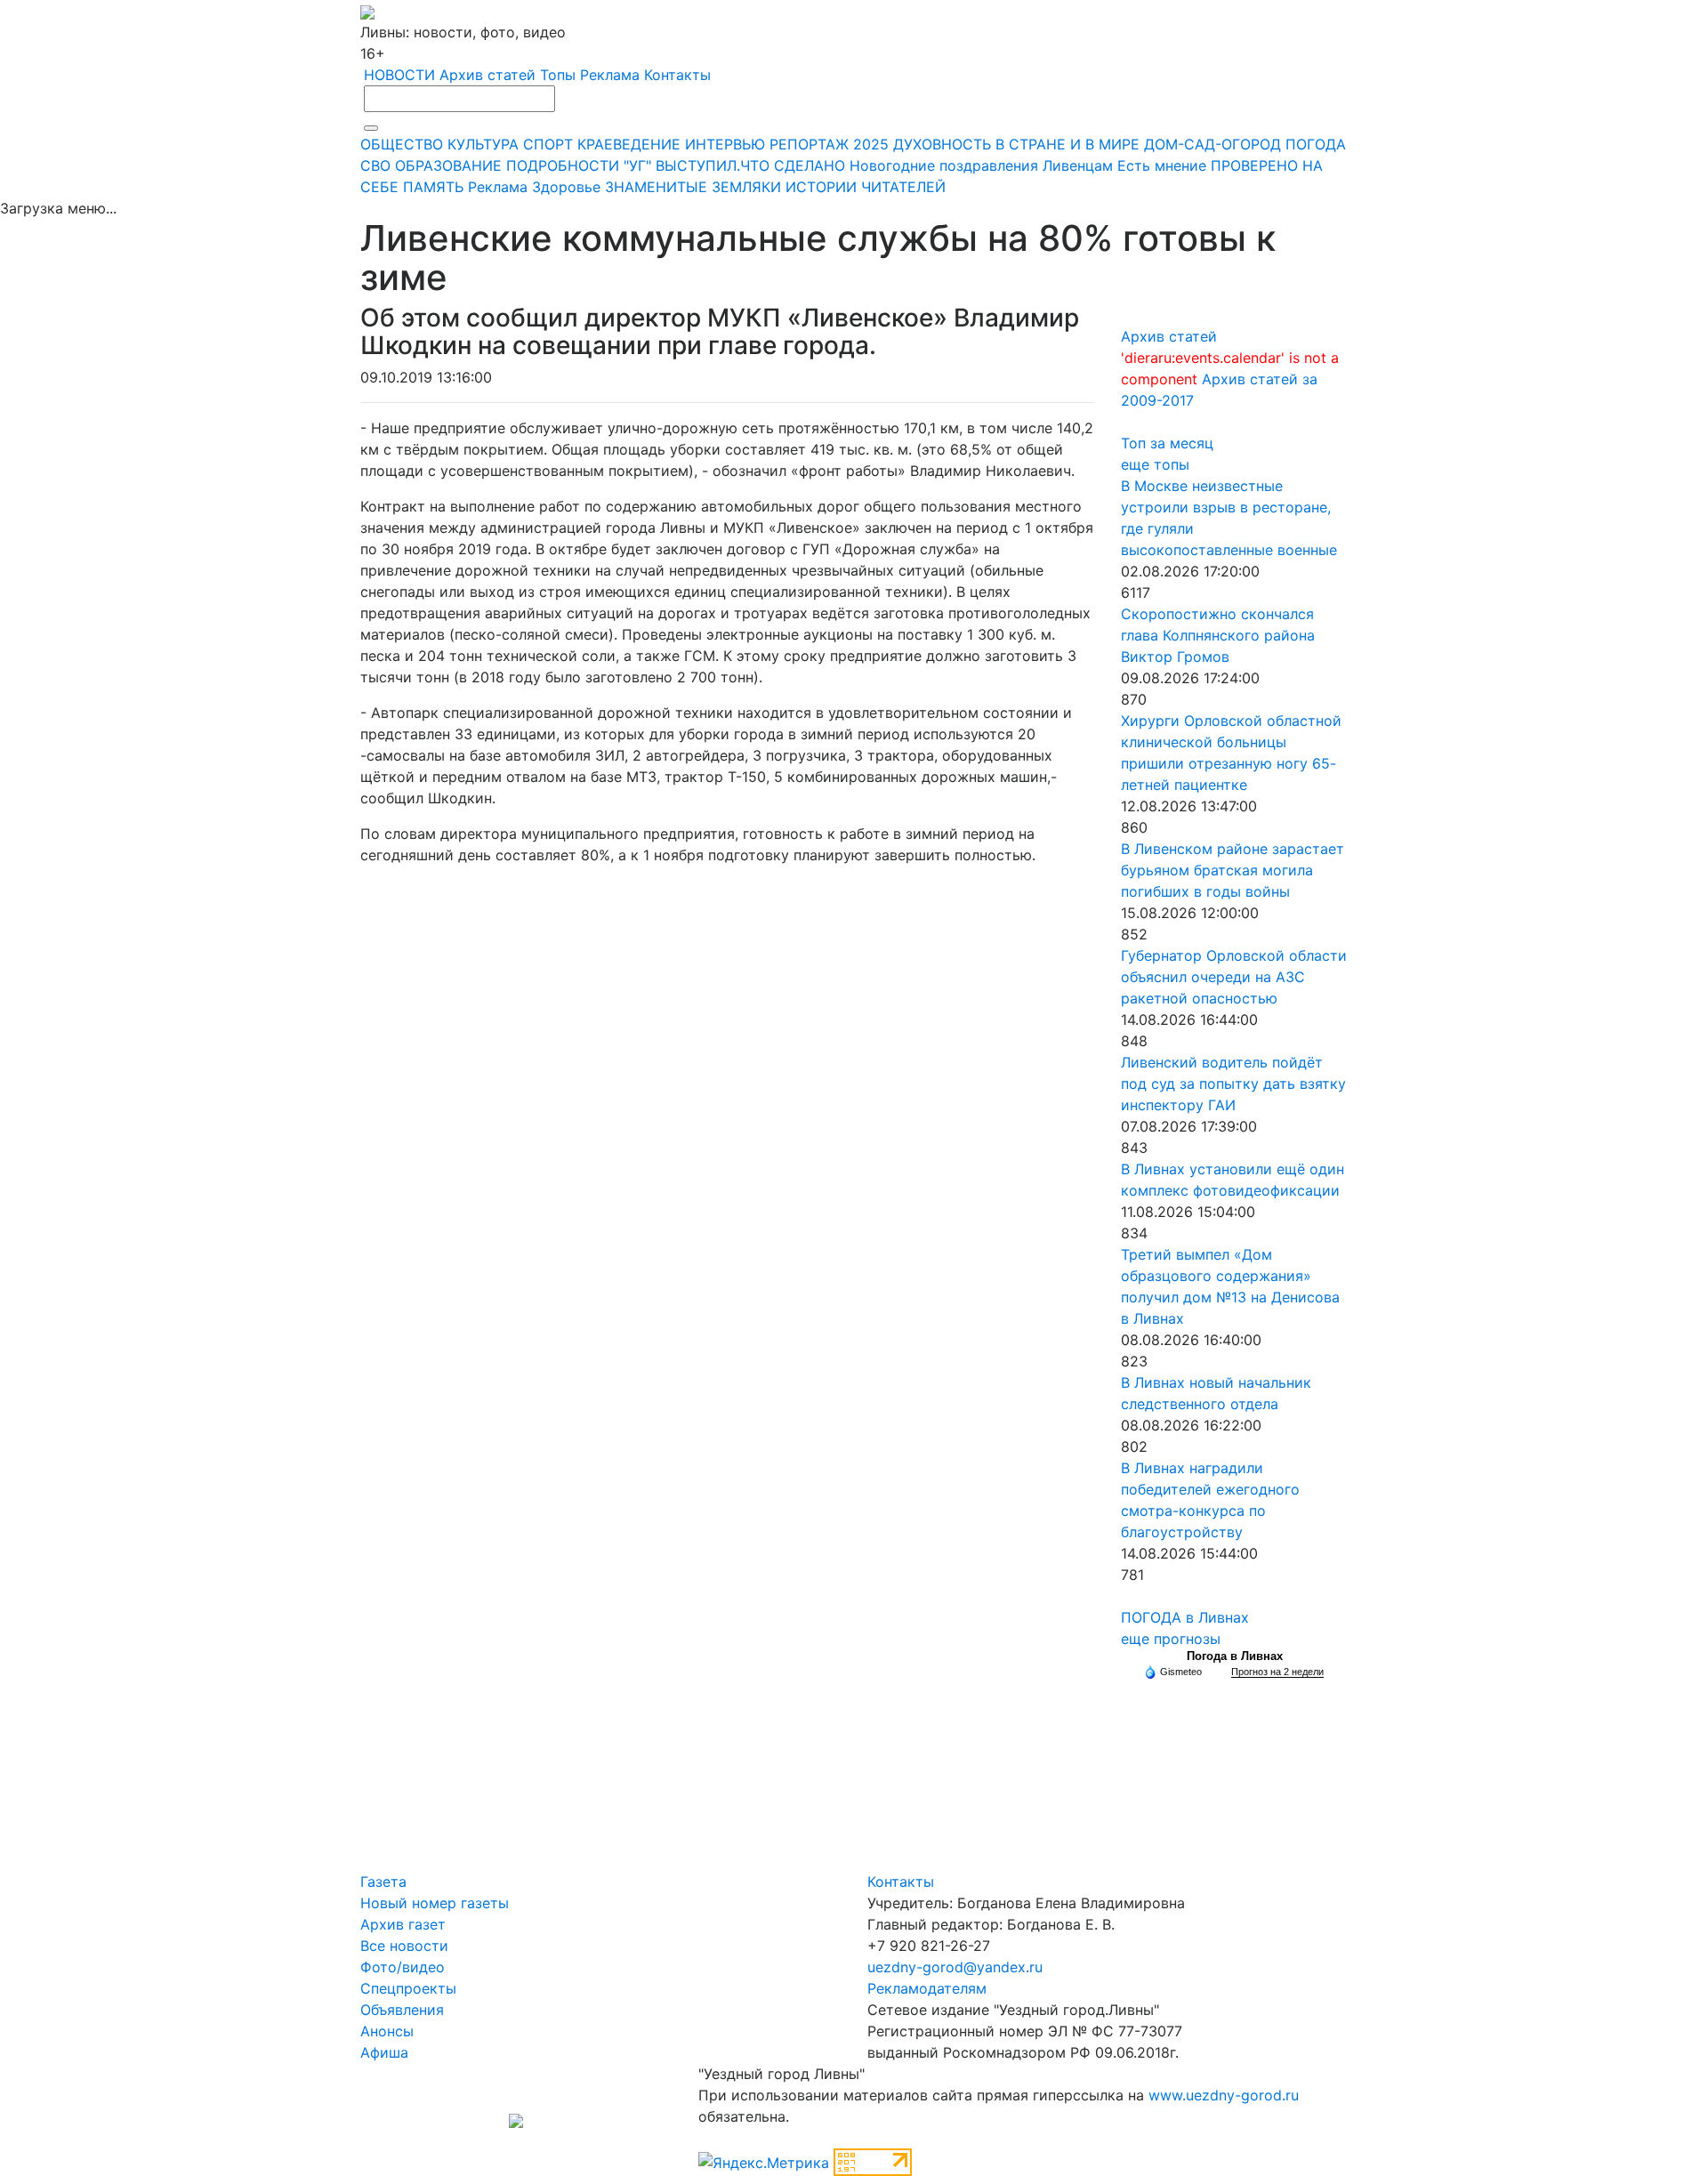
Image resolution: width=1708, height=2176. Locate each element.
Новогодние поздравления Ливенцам (981, 165)
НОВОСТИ (399, 75)
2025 (871, 144)
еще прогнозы (1171, 1639)
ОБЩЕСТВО (402, 144)
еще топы (1155, 464)
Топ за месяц (1167, 443)
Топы (558, 75)
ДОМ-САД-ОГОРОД (1213, 144)
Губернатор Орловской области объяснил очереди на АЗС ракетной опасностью (1234, 977)
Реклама (610, 75)
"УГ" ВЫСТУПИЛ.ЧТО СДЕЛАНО (734, 165)
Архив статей (487, 75)
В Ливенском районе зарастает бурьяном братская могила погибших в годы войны (1233, 870)
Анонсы (387, 2031)
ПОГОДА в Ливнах (1185, 1617)
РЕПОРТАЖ (809, 144)
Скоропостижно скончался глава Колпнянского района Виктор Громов (1218, 635)
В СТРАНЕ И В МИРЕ (1067, 144)
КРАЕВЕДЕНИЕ (629, 144)
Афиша (384, 2052)
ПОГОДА (1316, 144)
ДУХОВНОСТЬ (942, 144)
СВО (375, 165)
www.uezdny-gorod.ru (1224, 2095)
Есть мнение (1162, 165)
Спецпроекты (408, 1988)
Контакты (677, 75)
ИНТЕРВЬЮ (725, 144)
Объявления (402, 2010)
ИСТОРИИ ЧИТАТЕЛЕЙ (866, 187)
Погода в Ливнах (1235, 1656)
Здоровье (566, 187)
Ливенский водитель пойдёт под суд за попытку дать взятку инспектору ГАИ (1233, 1084)
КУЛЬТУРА (483, 144)
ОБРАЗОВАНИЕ (448, 165)
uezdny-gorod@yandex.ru (955, 1967)
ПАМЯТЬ (433, 187)
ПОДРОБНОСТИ (563, 165)
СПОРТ (548, 144)
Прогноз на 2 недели (1277, 1672)
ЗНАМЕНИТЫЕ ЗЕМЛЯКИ (693, 187)
